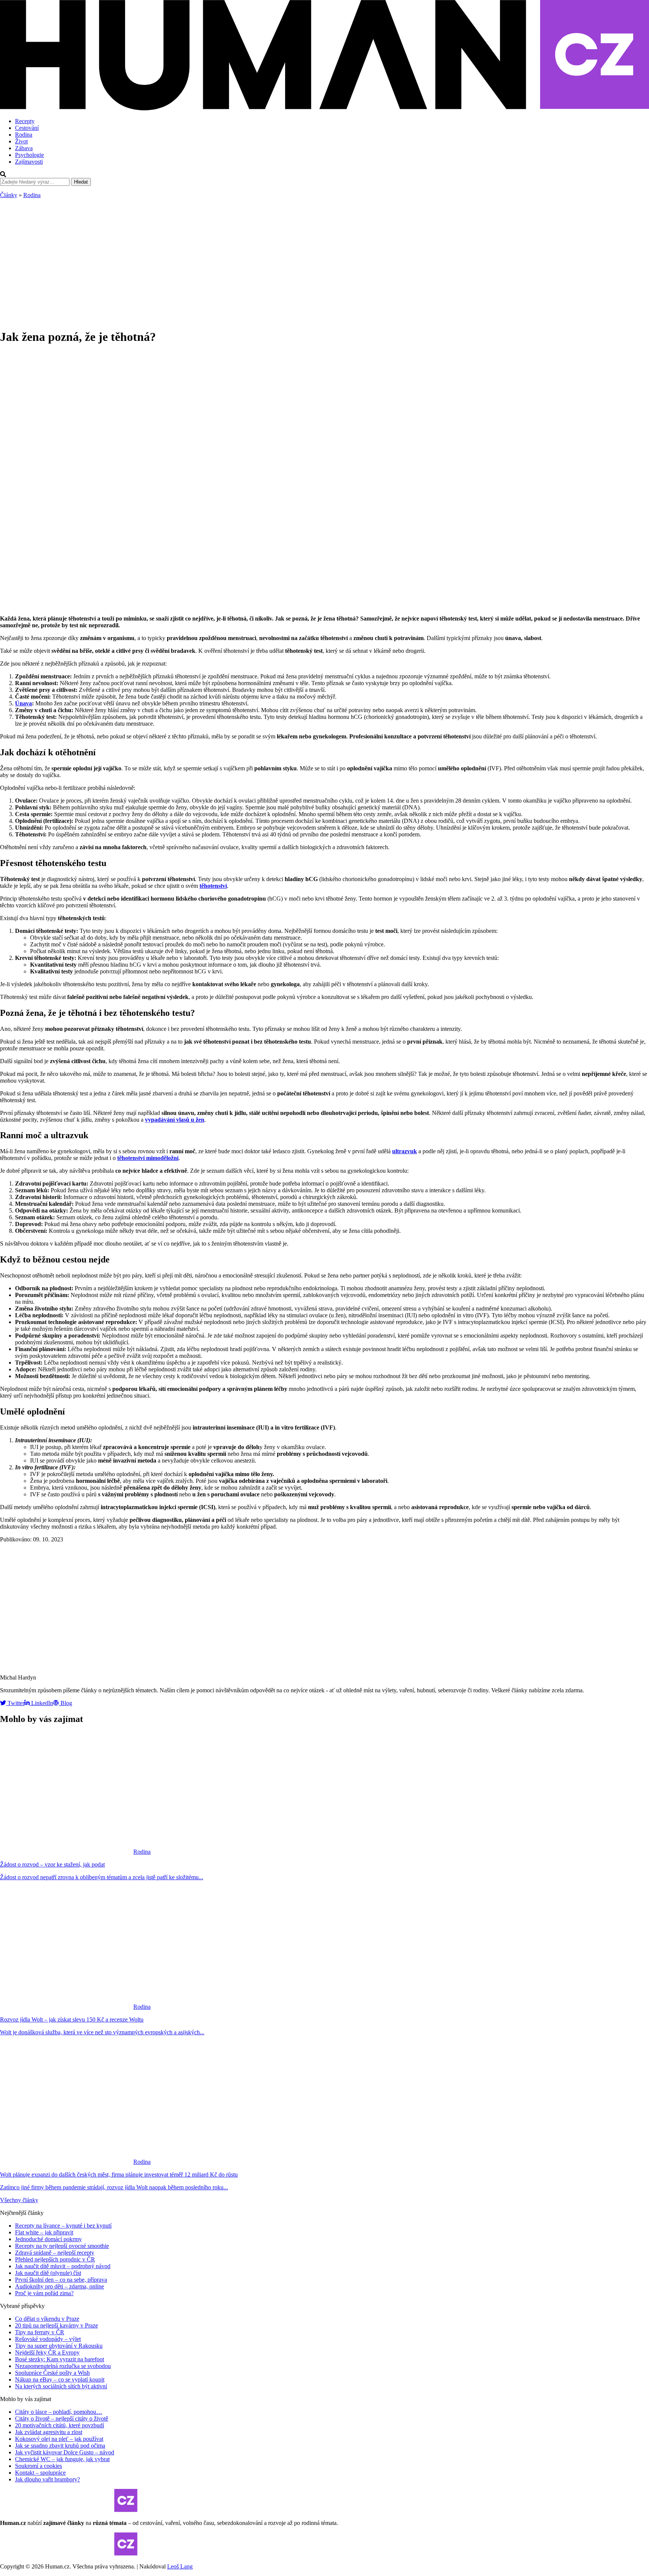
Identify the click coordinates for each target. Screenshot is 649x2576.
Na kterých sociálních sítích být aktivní (61, 2386)
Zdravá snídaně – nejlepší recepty (55, 2253)
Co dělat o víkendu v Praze (47, 2319)
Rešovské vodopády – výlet (48, 2339)
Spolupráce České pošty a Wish (52, 2373)
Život (21, 141)
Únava (23, 703)
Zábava (24, 148)
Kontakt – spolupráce (40, 2473)
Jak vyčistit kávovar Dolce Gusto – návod (65, 2452)
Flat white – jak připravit (44, 2232)
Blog (66, 1703)
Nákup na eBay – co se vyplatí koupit (60, 2379)
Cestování (27, 128)
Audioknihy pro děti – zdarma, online (60, 2286)
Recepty (25, 121)
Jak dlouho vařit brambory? (48, 2479)
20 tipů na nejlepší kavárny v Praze (57, 2325)
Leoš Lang (180, 2566)
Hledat (81, 182)
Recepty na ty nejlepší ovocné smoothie (62, 2246)
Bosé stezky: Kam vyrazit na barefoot (60, 2359)
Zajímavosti (29, 162)
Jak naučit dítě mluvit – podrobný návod (63, 2266)
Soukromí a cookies (38, 2466)
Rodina (24, 135)
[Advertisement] (324, 259)
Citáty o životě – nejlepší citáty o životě (62, 2419)
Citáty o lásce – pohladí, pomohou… (59, 2412)
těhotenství (213, 886)
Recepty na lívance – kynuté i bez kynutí (63, 2226)
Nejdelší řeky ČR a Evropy (47, 2352)
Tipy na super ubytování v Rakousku (59, 2346)
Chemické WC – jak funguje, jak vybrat (62, 2459)
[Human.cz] (324, 108)
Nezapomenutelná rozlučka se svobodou (63, 2366)
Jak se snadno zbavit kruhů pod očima (60, 2446)
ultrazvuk (404, 1151)
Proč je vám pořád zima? (44, 2293)
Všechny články (19, 2200)
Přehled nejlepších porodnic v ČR (55, 2259)
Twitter (15, 1703)
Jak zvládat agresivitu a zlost (49, 2432)
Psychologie (29, 155)
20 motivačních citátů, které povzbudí (60, 2425)
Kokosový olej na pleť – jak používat (59, 2439)
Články (9, 195)
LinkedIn (41, 1703)
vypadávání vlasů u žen (175, 1120)
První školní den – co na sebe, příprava (61, 2280)
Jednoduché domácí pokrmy (48, 2239)
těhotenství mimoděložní (148, 1158)
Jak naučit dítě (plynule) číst (48, 2273)
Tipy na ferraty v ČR (40, 2332)
